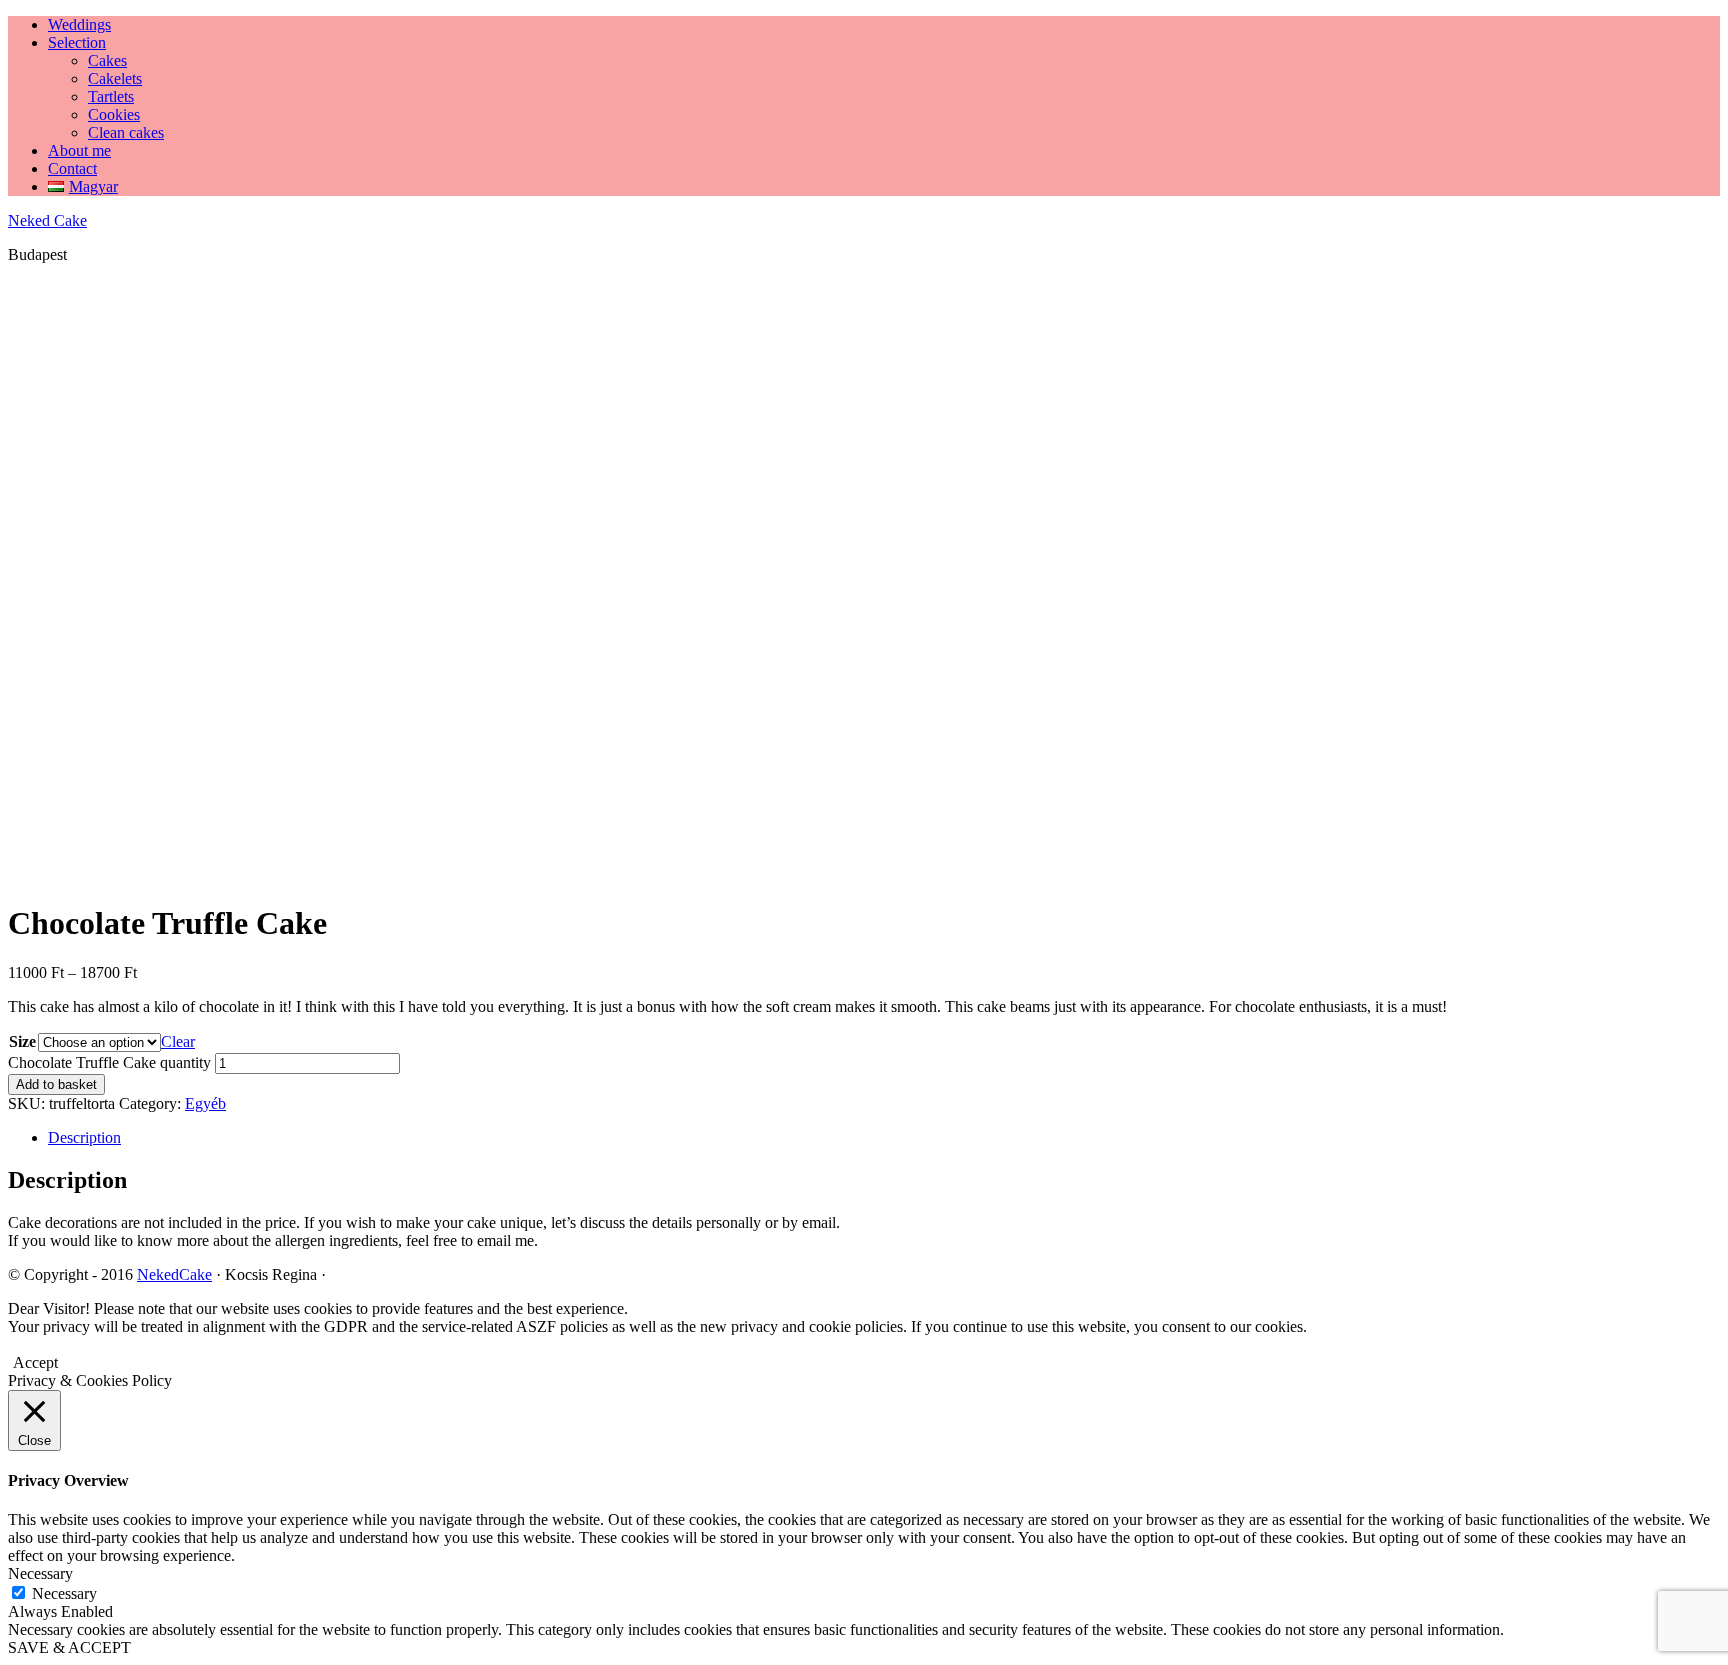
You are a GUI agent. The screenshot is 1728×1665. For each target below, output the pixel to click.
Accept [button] (35, 1362)
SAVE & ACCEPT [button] (69, 1647)
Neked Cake (47, 220)
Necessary (64, 1593)
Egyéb (205, 1103)
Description (84, 1137)
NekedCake (174, 1274)
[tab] (884, 1138)
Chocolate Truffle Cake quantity (109, 1062)
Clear (178, 1041)
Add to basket (56, 1084)
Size (22, 1041)
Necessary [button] (40, 1573)
